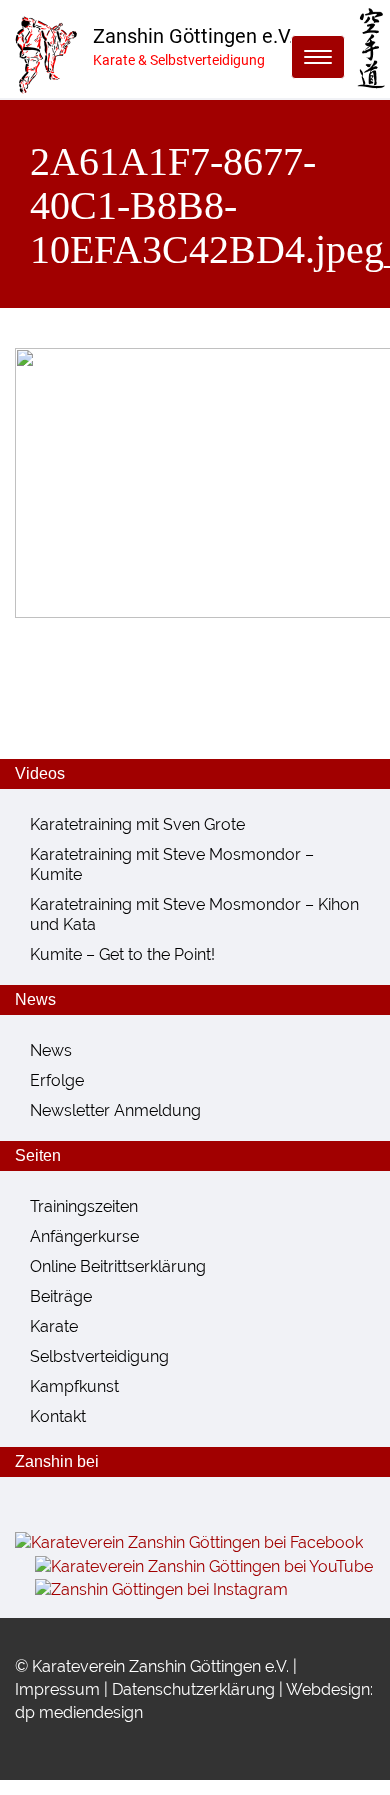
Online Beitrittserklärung (118, 1266)
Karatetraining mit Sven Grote (137, 824)
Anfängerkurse (84, 1236)
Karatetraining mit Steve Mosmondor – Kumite (172, 864)
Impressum (57, 1689)
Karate (54, 1326)
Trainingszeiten (84, 1206)
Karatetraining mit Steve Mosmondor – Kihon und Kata (194, 914)
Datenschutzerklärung (193, 1689)
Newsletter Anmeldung (115, 1110)
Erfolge (57, 1080)
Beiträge (61, 1296)
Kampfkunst (74, 1386)
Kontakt (58, 1416)
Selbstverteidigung (99, 1356)
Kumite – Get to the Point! (122, 954)
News (51, 1050)
